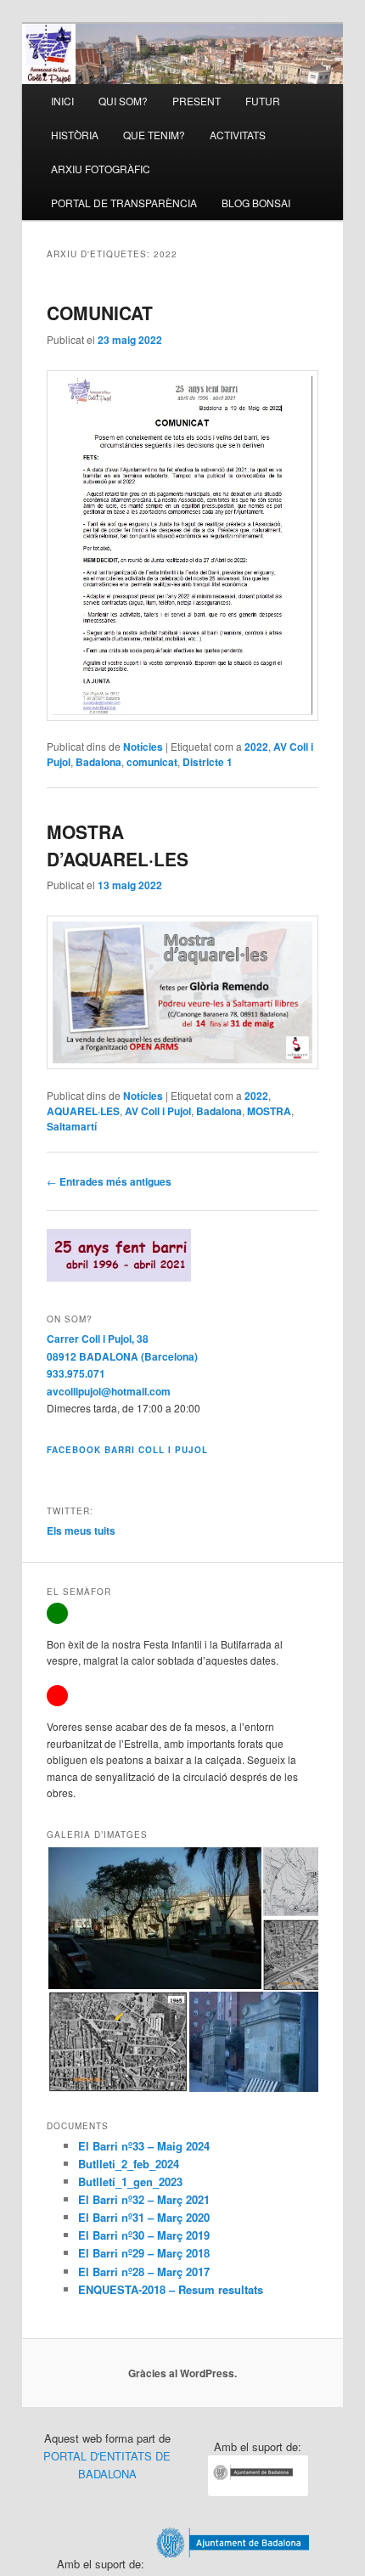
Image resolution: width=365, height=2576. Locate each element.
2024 (198, 2146)
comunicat (152, 762)
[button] (154, 1918)
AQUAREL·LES (83, 1111)
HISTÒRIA (75, 135)
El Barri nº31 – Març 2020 (144, 2217)
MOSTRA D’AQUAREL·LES (118, 845)
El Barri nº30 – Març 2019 (144, 2235)
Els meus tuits (81, 1530)
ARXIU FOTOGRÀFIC (101, 169)
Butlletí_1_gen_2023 (130, 2181)
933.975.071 (76, 1373)
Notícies (143, 747)
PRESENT (197, 101)
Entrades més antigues (109, 1181)
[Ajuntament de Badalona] (258, 2491)
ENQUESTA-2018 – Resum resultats (171, 2289)
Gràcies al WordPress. (182, 2373)
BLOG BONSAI (256, 203)
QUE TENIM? (154, 135)
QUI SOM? (123, 101)
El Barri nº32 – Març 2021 (144, 2199)
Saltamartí (72, 1126)
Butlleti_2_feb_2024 (129, 2164)
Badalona (98, 762)
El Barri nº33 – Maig (132, 2146)
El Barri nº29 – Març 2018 (144, 2253)
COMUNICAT (100, 313)
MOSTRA (269, 1111)
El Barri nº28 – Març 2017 (144, 2272)
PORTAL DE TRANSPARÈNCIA (124, 203)
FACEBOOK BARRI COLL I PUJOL (127, 1450)
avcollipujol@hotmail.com (109, 1391)
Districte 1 (208, 762)
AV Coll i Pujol (158, 1111)
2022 (256, 747)
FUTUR (263, 101)
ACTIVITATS (238, 135)
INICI (62, 101)
